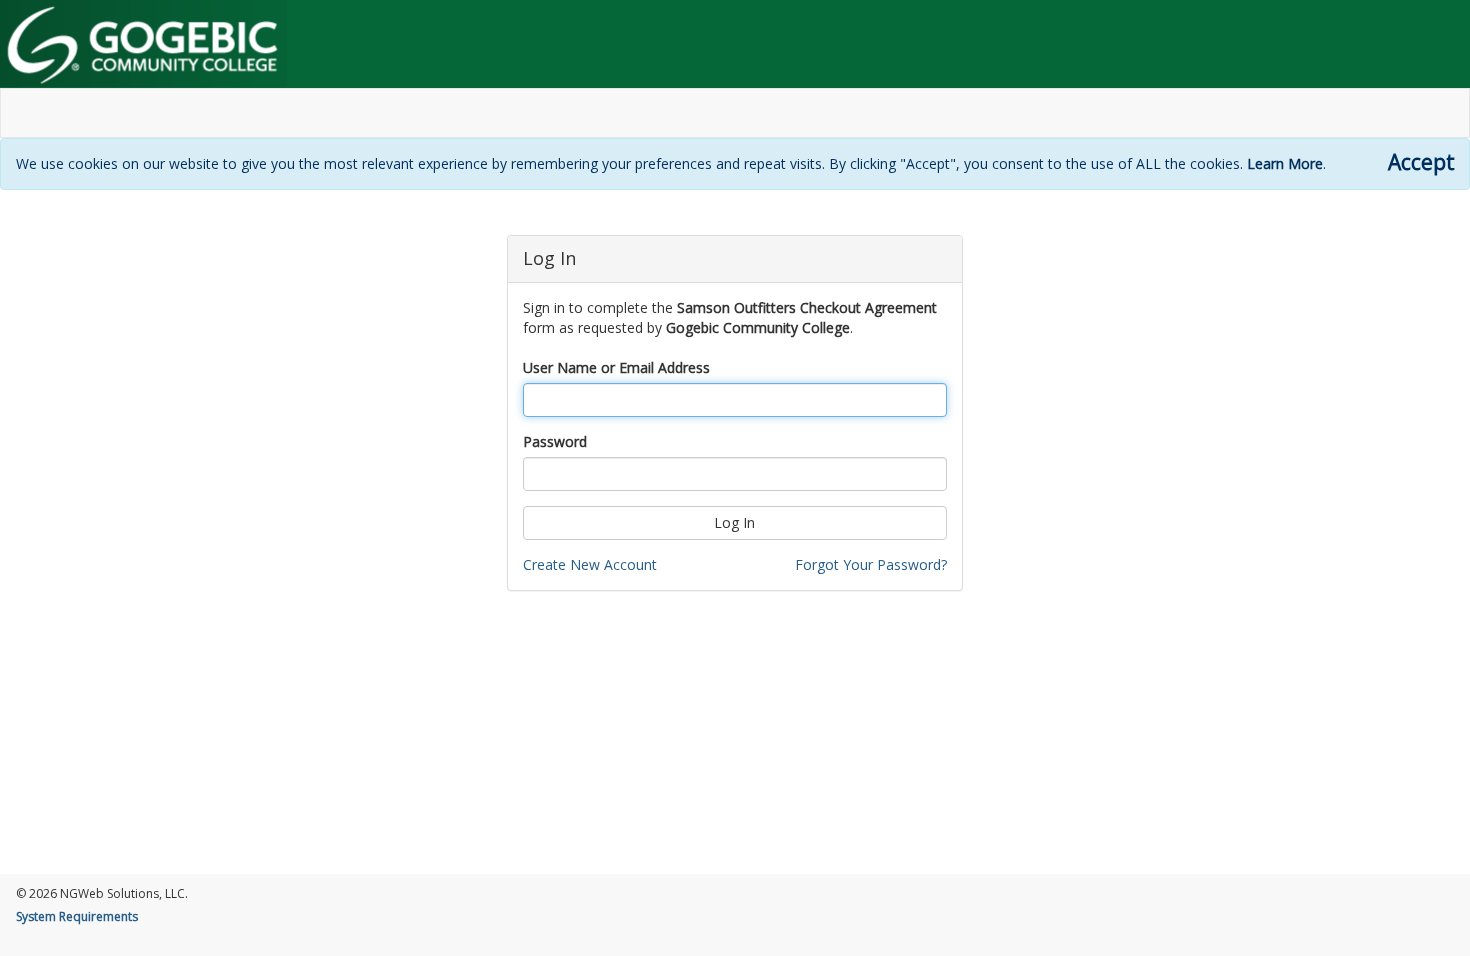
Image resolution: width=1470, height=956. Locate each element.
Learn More (1285, 163)
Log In (734, 522)
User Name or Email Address (616, 367)
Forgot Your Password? (871, 564)
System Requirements (77, 916)
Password (555, 441)
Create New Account (590, 564)
